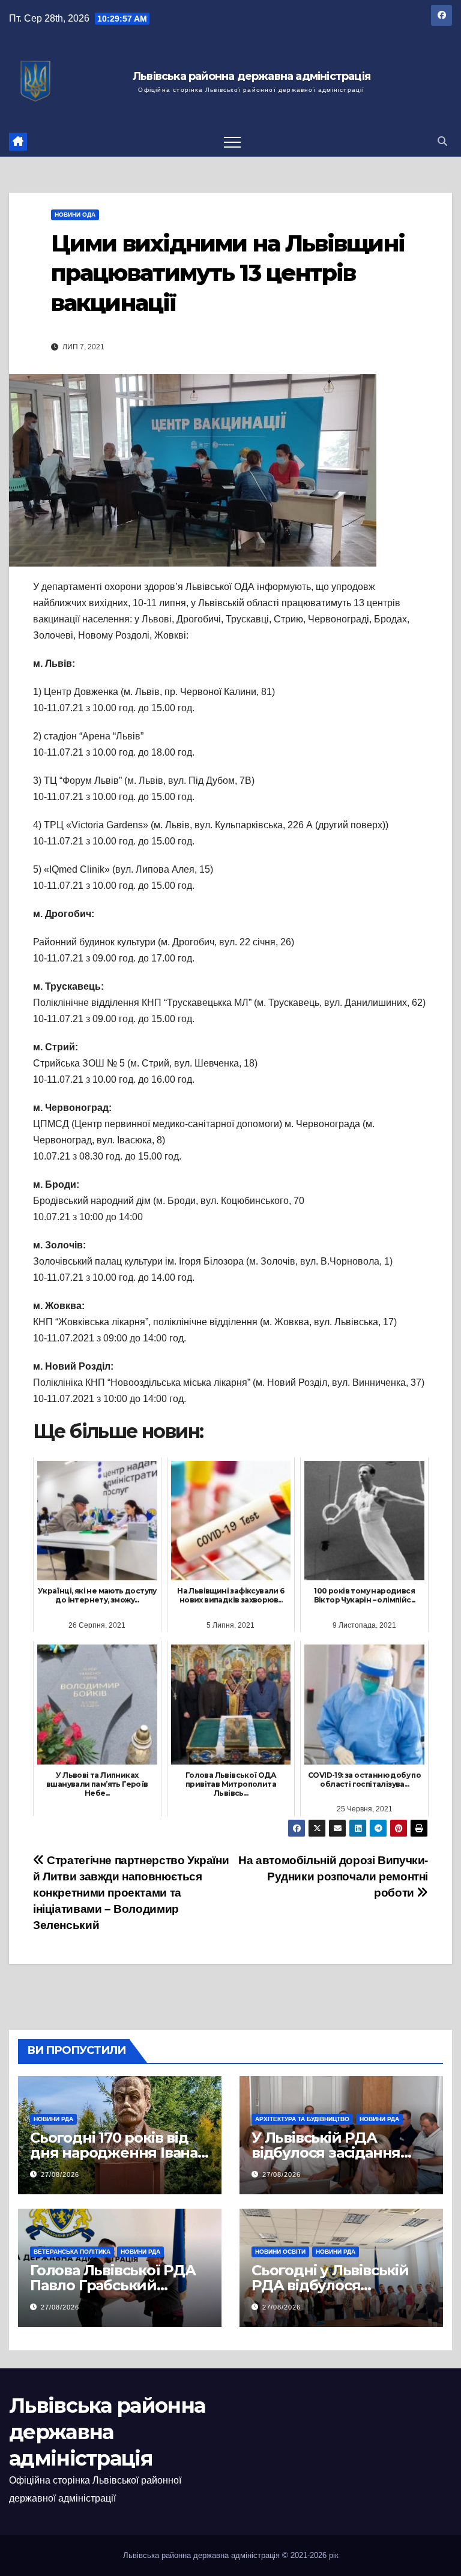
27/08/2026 (60, 2174)
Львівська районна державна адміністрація (252, 77)
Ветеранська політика (72, 2252)
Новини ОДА (75, 215)
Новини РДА (53, 2119)
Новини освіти (280, 2252)
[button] (442, 141)
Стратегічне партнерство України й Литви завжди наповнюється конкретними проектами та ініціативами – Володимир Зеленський (131, 1893)
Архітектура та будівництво (302, 2119)
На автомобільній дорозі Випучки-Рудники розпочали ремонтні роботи (333, 1876)
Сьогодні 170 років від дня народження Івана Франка (114, 2153)
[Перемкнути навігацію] (232, 142)
